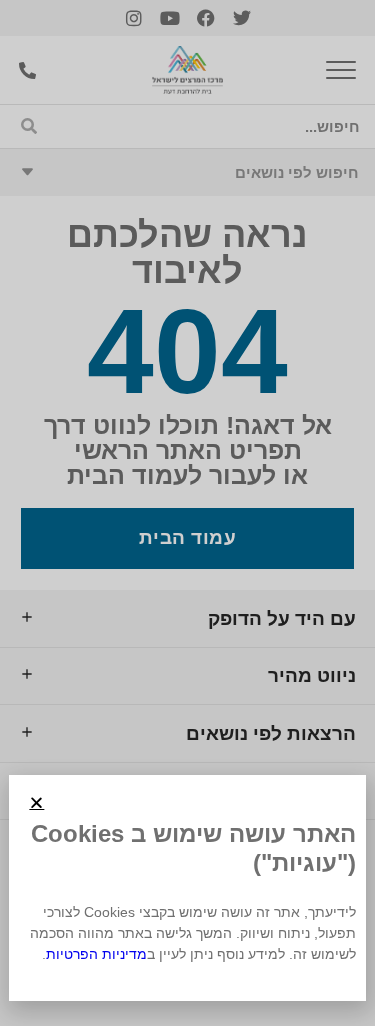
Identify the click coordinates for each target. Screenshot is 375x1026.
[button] (36, 802)
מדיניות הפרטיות (96, 954)
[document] (187, 513)
